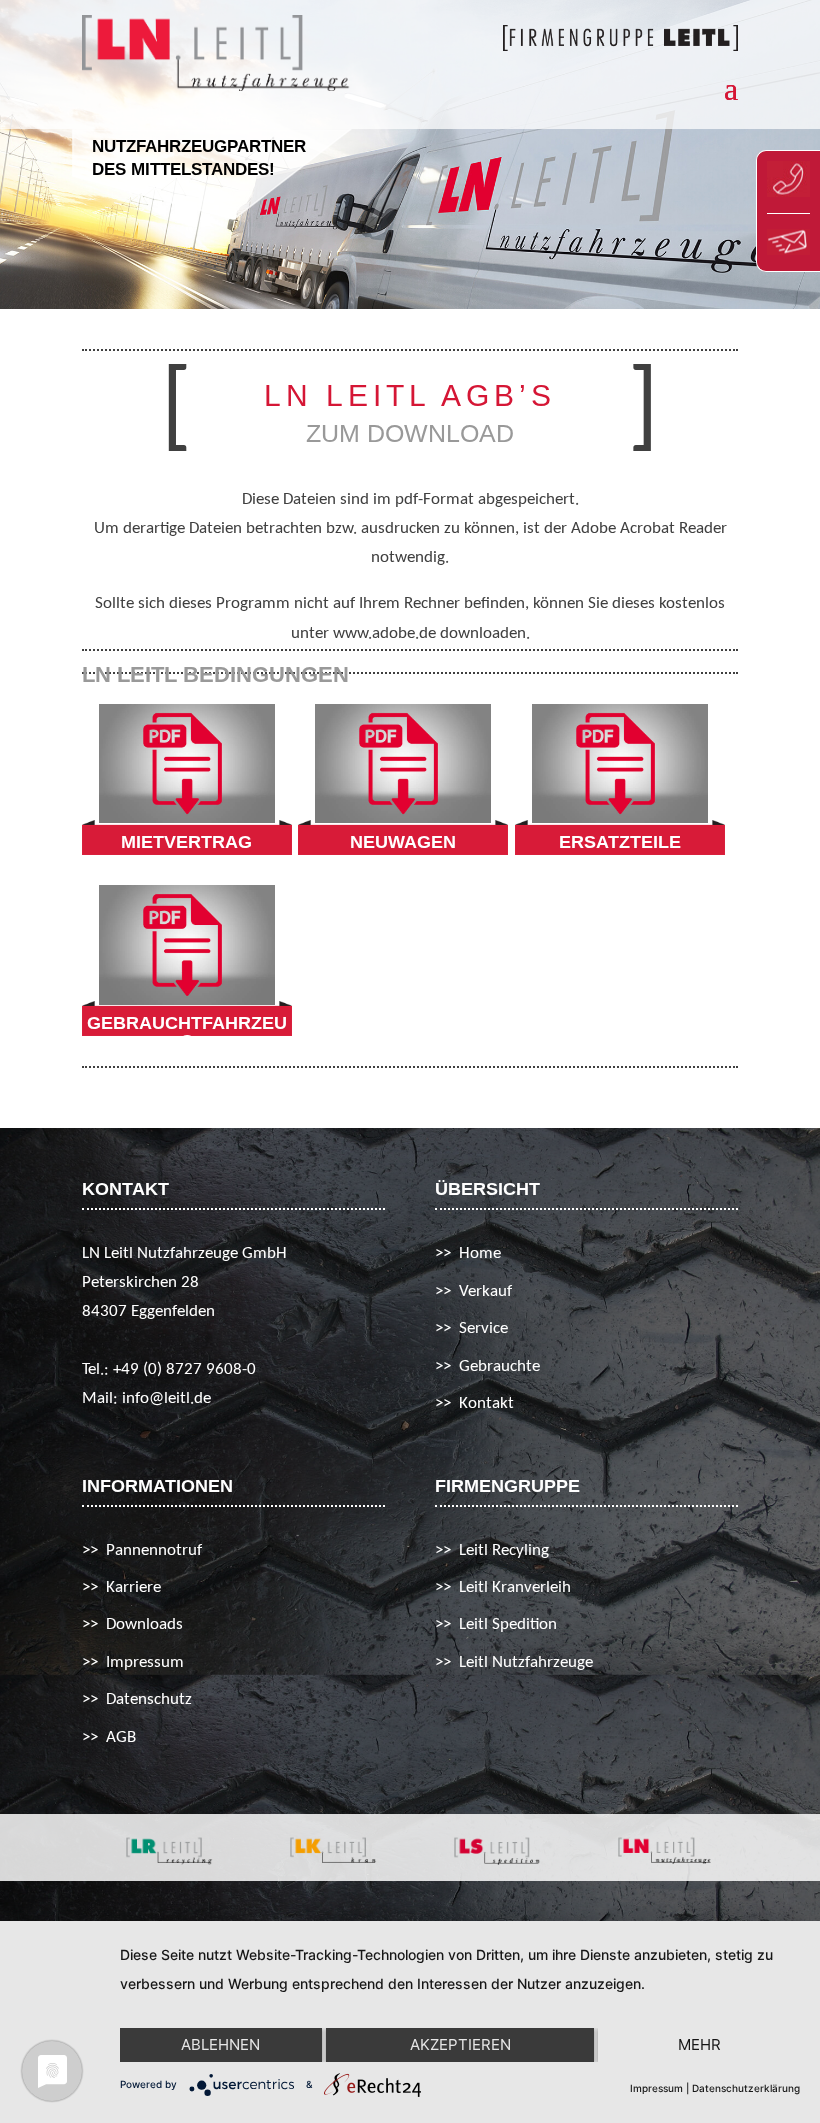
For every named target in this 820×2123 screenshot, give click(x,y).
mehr (699, 2044)
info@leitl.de (166, 1398)
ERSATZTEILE (620, 842)
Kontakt (486, 1403)
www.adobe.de (386, 633)
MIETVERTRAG (186, 842)
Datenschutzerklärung (746, 2088)
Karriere (133, 1587)
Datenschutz (149, 1699)
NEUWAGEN (403, 842)
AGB (121, 1737)
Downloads (144, 1624)
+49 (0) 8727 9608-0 (184, 1369)
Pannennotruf (154, 1550)
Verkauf (485, 1291)
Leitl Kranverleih (515, 1587)
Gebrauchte (499, 1366)
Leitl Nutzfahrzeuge (526, 1662)
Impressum (145, 1662)
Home (480, 1253)
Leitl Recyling (504, 1550)
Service (483, 1328)
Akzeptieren (460, 2044)
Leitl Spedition (508, 1624)
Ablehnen (220, 2044)
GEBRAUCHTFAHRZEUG (187, 1032)
